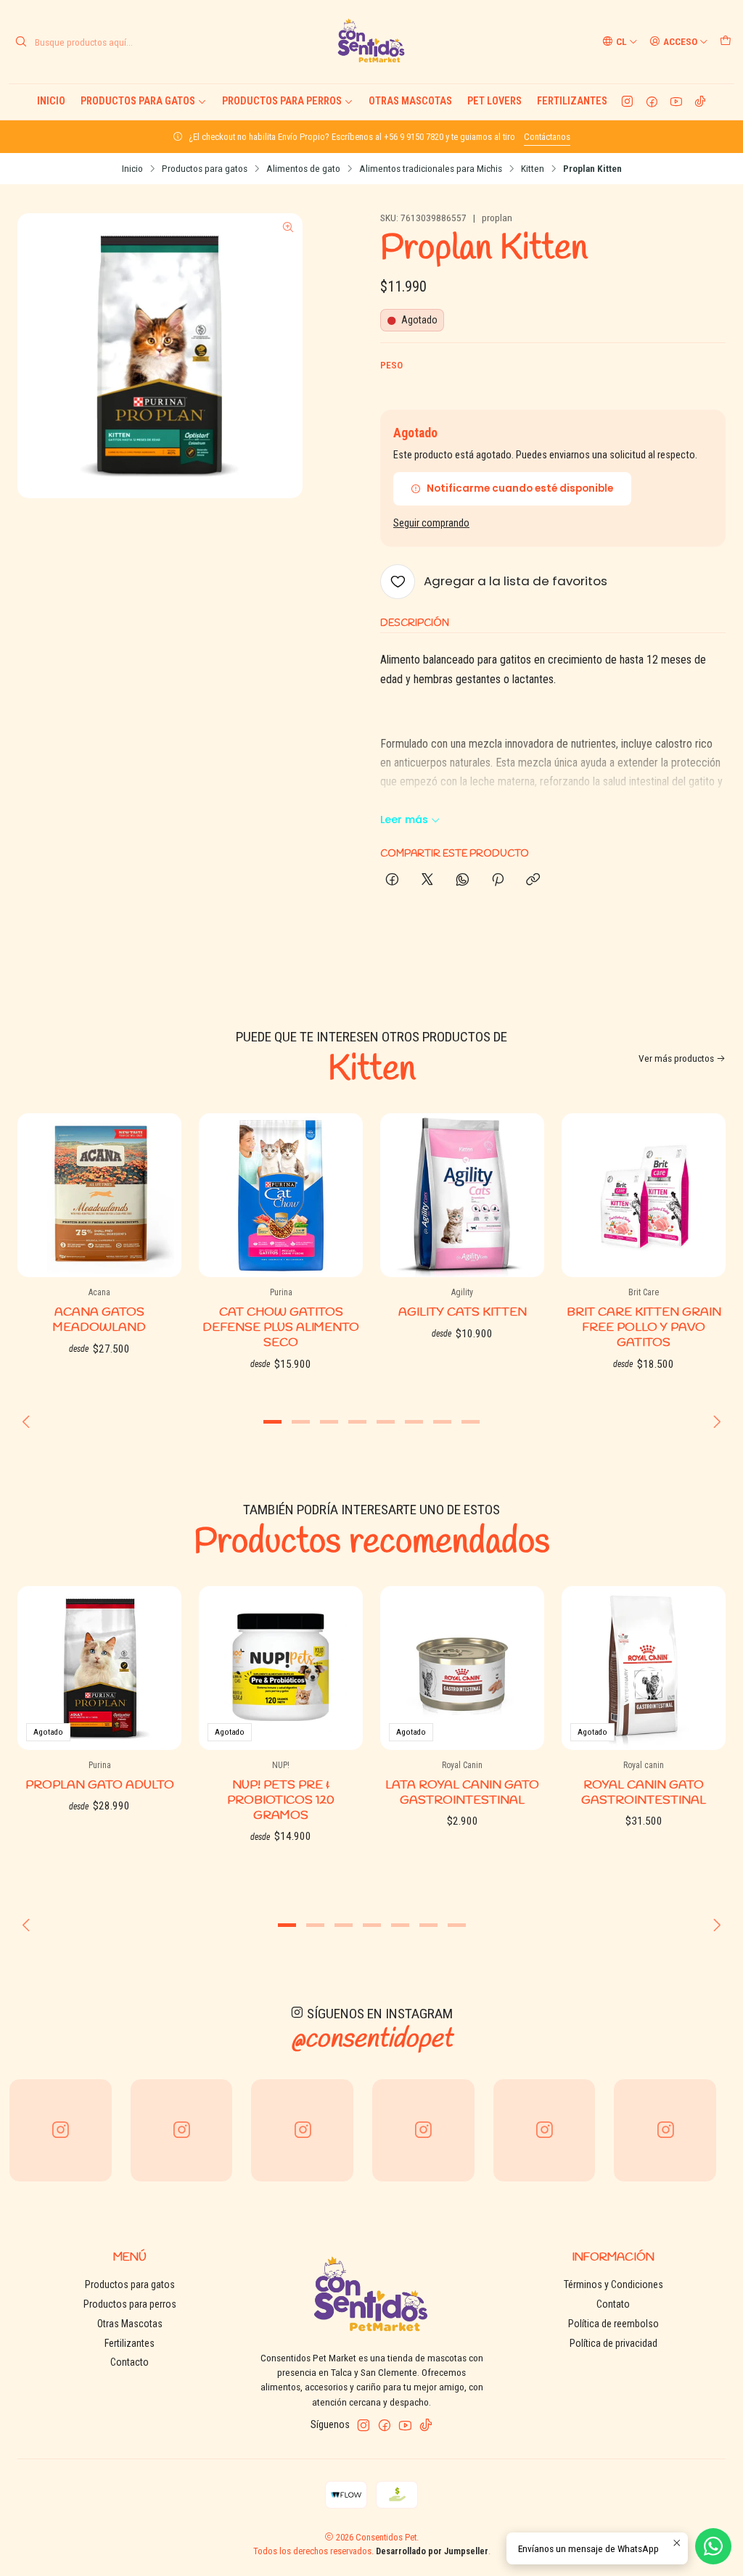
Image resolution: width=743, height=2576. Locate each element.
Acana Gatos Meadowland (99, 1320)
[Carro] (726, 41)
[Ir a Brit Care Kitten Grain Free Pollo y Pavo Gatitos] (644, 1195)
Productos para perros (282, 101)
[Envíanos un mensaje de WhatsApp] (713, 2546)
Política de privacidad (613, 2343)
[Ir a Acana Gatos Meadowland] (99, 1195)
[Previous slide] (28, 1422)
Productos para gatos (138, 101)
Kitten (533, 169)
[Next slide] (715, 1422)
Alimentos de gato (303, 169)
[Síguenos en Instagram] (627, 102)
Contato (613, 2304)
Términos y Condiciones (613, 2284)
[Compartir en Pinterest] (498, 880)
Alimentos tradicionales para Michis (431, 169)
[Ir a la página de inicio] (371, 42)
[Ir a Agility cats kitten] (462, 1195)
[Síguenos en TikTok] (700, 102)
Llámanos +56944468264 (274, 137)
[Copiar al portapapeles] (533, 880)
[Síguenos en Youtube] (676, 102)
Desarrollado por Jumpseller (432, 2551)
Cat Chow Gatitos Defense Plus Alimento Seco (281, 1328)
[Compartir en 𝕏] (427, 880)
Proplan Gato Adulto (100, 1785)
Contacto (130, 2362)
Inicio (51, 101)
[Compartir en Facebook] (392, 880)
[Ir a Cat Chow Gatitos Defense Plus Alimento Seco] (281, 1195)
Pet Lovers (494, 101)
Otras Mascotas (410, 101)
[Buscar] (21, 42)
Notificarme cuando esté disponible (520, 488)
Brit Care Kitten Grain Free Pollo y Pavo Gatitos (644, 1328)
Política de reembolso (613, 2324)
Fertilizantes (572, 101)
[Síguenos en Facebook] (652, 102)
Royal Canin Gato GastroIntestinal (644, 1793)
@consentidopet (371, 2039)
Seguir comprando (431, 524)
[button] (273, 1422)
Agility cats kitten (463, 1312)
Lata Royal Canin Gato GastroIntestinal (462, 1793)
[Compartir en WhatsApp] (463, 880)
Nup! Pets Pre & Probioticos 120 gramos (281, 1800)
